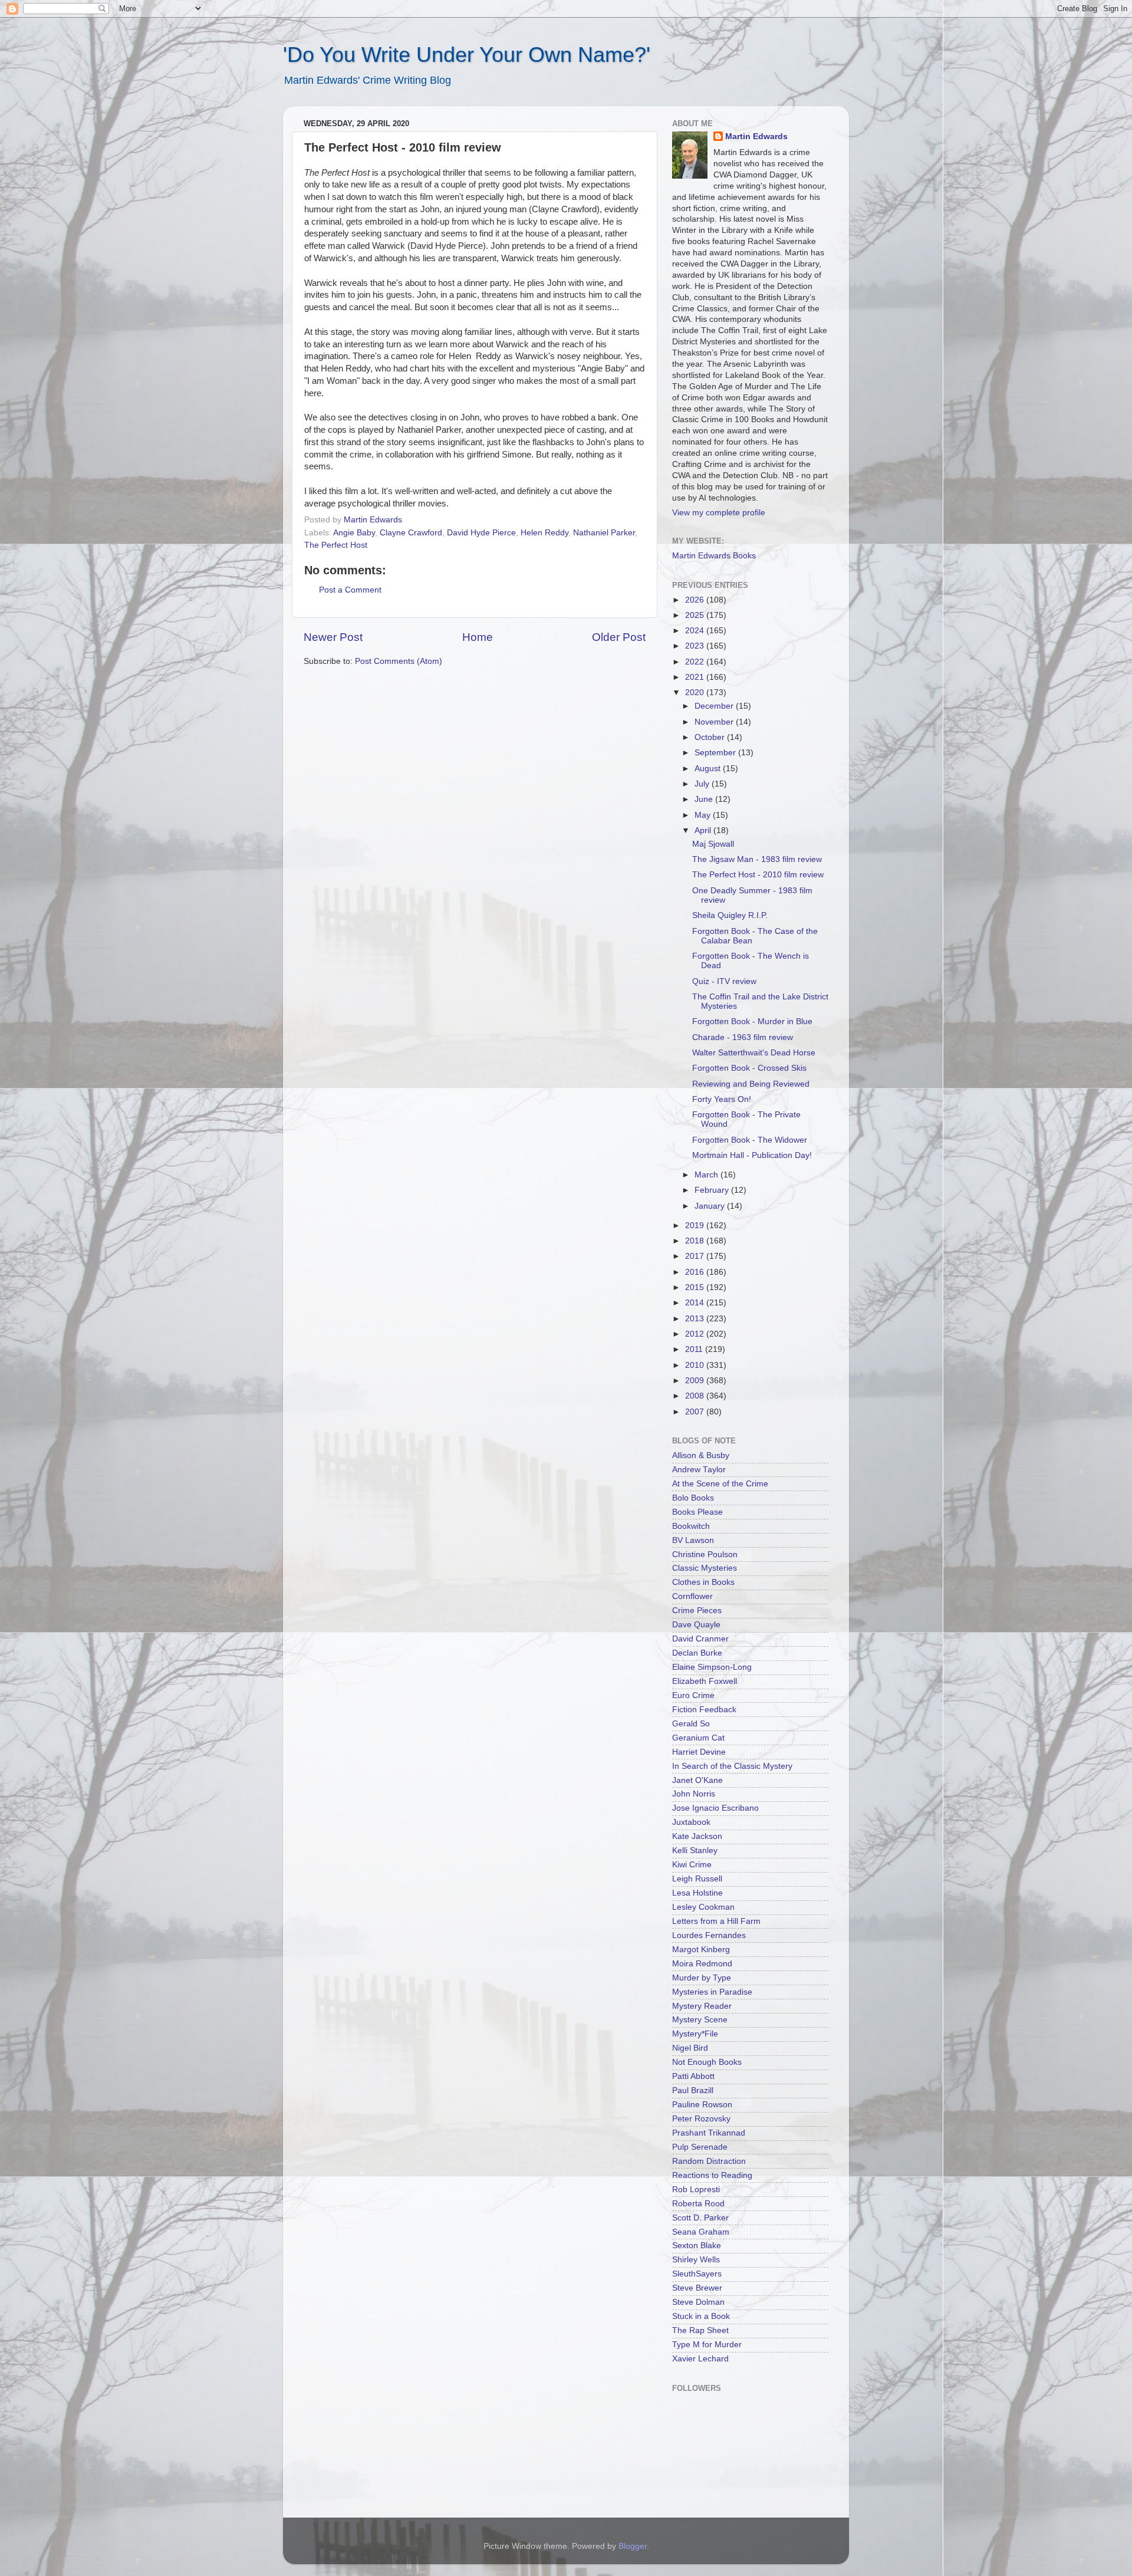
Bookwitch (691, 1526)
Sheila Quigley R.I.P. (730, 915)
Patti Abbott (693, 2076)
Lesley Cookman (703, 1907)
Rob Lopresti (696, 2190)
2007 (696, 1412)
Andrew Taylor (699, 1470)
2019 (696, 1226)
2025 (696, 615)
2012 (696, 1334)
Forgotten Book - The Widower (750, 1140)
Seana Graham (701, 2232)
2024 (696, 631)
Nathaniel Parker (604, 533)
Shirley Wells (696, 2260)
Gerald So (691, 1724)
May (704, 815)
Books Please (697, 1512)
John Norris (694, 1794)
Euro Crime (693, 1695)
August (709, 769)
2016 (696, 1272)
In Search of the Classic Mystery (732, 1766)
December (715, 706)
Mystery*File (695, 2034)
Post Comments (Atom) (399, 661)
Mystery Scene (700, 2020)
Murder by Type (702, 1978)
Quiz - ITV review (724, 981)
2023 (696, 646)
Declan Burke (697, 1653)
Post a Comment (350, 590)
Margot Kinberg (701, 1950)
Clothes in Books (703, 1582)
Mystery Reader (702, 2006)
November (715, 722)
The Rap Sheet (700, 2330)
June (705, 799)
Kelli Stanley (695, 1850)
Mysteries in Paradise (712, 1992)
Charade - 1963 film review (743, 1037)
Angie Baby (354, 533)
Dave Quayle (696, 1625)
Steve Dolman (698, 2302)
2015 (696, 1287)
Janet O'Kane (697, 1780)
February (713, 1190)
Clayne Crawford (411, 533)
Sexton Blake (697, 2246)
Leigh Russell (697, 1879)
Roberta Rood (698, 2204)
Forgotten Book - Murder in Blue (752, 1021)
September (716, 753)
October (711, 737)
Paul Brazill (693, 2090)
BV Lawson (693, 1540)
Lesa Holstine (697, 1893)
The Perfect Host (336, 545)
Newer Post (333, 637)
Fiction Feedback (704, 1710)
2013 (696, 1319)
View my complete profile (719, 513)
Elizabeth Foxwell (705, 1681)
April (704, 830)
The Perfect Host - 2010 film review (758, 875)
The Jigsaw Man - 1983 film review (757, 859)
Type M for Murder (707, 2345)
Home (478, 637)
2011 (695, 1349)
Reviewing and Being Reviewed (751, 1084)
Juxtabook (691, 1822)
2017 (696, 1256)
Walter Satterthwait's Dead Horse (754, 1053)
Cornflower (692, 1596)
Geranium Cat (698, 1738)
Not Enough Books (707, 2062)
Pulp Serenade (700, 2147)
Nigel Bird (690, 2048)
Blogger (633, 2546)
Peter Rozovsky (701, 2119)
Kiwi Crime (692, 1865)
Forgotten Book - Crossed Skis (749, 1068)
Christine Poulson (705, 1555)
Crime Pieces (697, 1611)
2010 (696, 1365)
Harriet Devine (699, 1752)
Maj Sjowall (713, 844)
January (711, 1206)
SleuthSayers (697, 2274)
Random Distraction (709, 2161)
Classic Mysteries (705, 1568)
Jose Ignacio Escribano (715, 1808)
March (707, 1175)
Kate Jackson (697, 1836)
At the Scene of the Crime (720, 1484)
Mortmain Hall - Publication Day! (752, 1155)
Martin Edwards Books (714, 556)
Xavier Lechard (700, 2359)
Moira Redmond (702, 1964)
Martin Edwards (756, 136)
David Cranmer (700, 1639)
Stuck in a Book (701, 2316)
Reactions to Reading (712, 2175)
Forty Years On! (722, 1099)
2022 (696, 662)
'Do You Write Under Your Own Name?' (467, 55)
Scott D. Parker (700, 2218)
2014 (696, 1303)
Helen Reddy (544, 533)
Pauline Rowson (702, 2105)
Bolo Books (693, 1498)
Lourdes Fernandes (709, 1935)
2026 (696, 600)
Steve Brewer (697, 2288)
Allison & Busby (701, 1455)
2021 (696, 677)
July (703, 784)
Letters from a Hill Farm (716, 1921)
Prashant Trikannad (709, 2133)
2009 (696, 1381)
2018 (696, 1241)
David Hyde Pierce (481, 533)
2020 (696, 692)
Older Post (619, 637)
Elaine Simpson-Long (712, 1667)
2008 (696, 1396)
